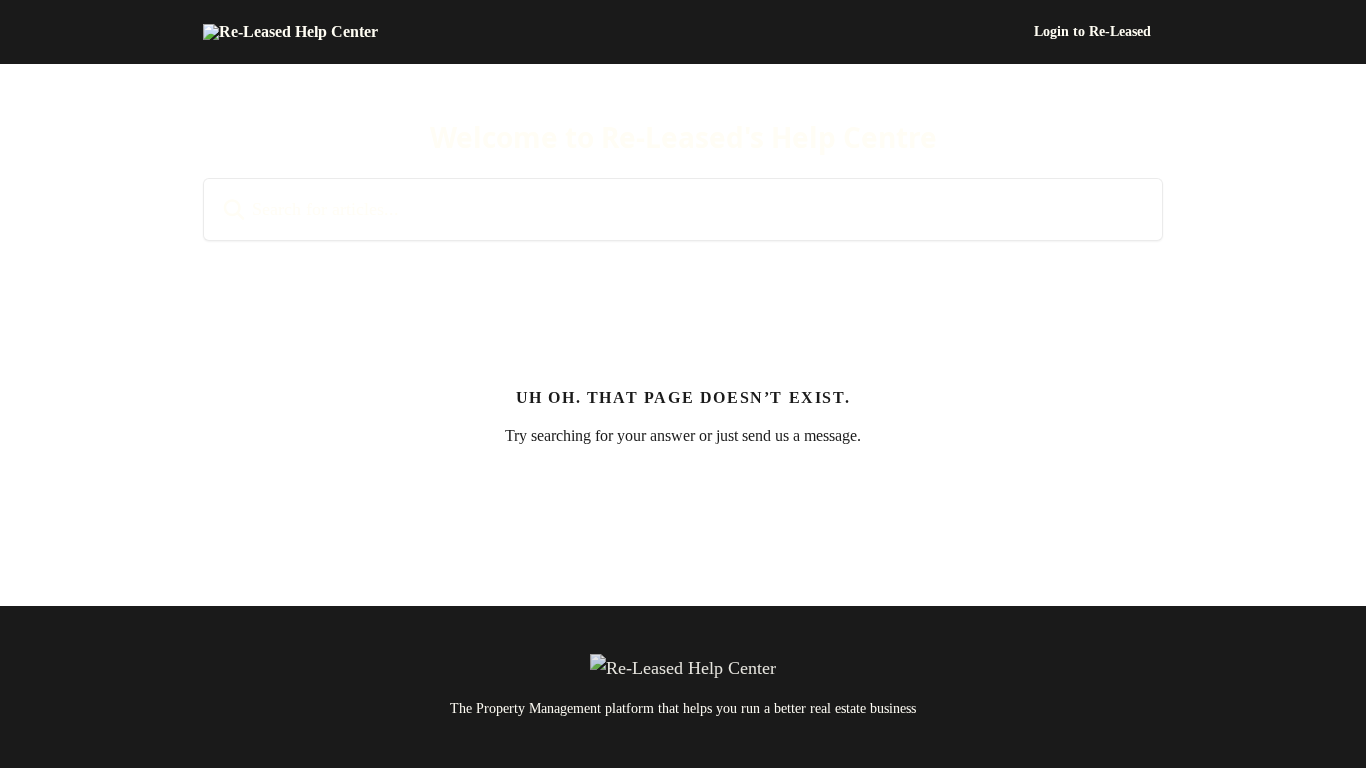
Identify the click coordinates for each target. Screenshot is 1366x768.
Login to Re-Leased (1092, 32)
